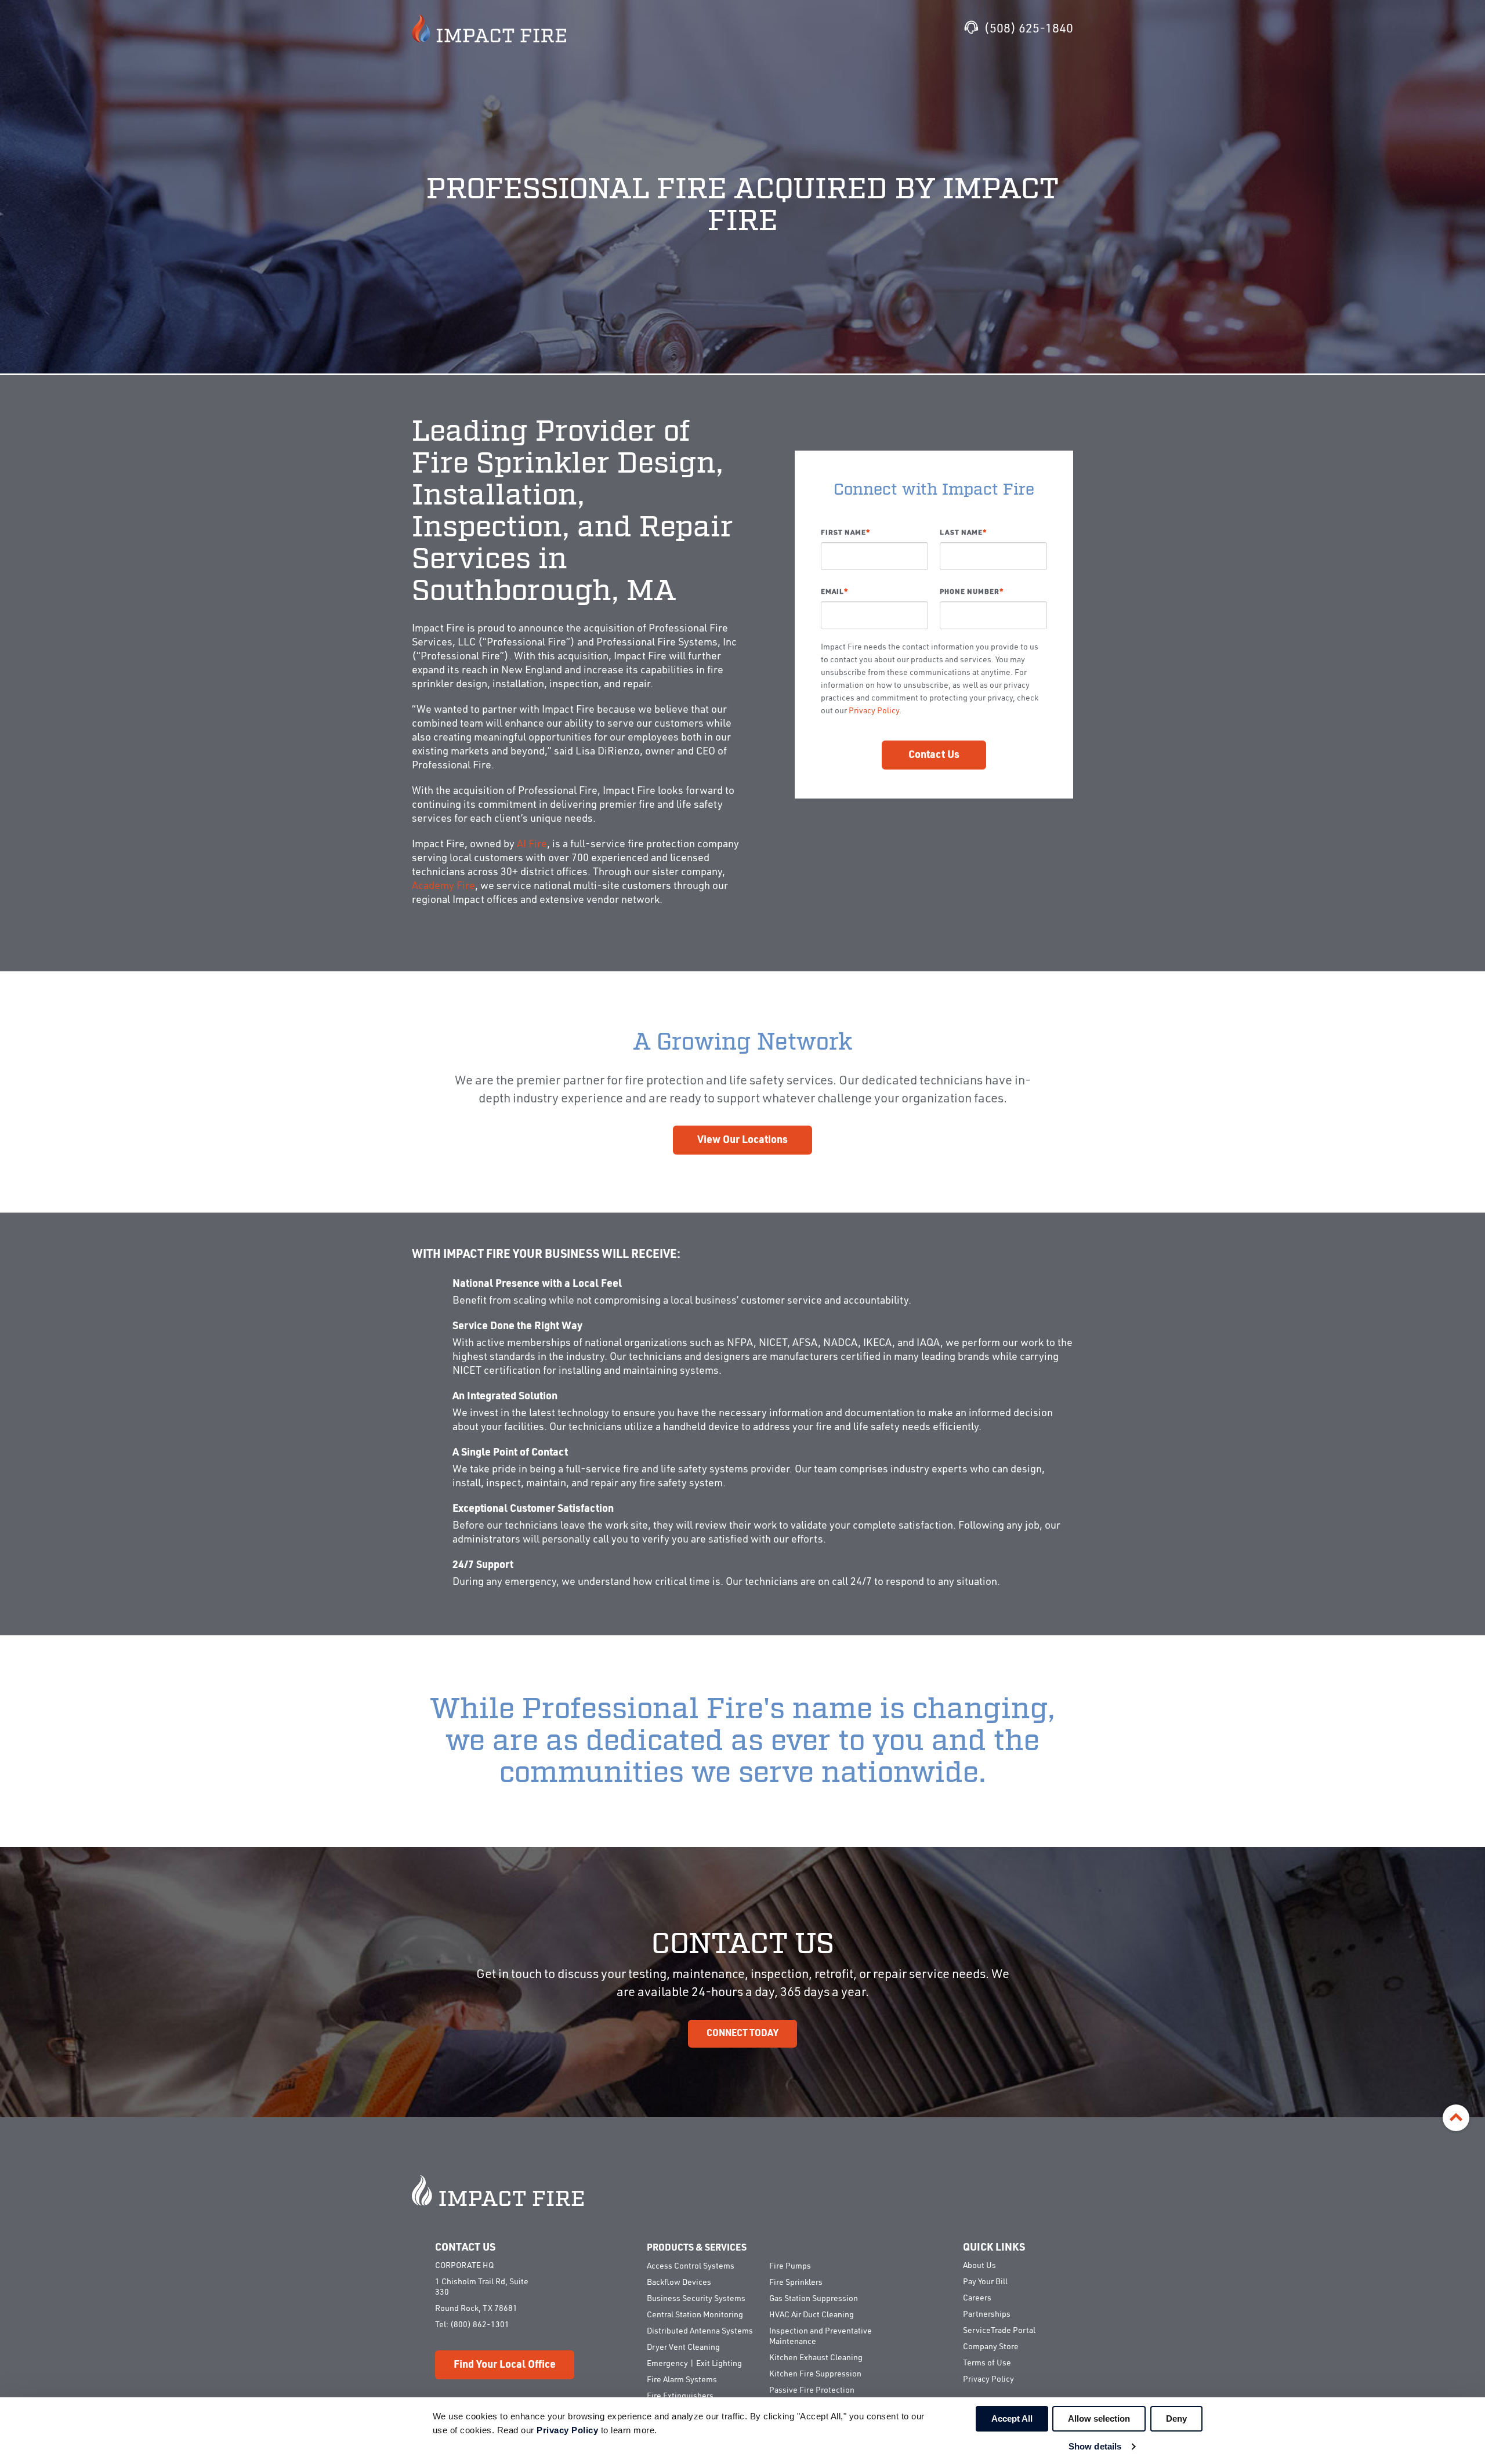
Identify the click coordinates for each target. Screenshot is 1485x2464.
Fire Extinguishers (680, 2396)
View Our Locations (742, 1140)
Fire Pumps (790, 2266)
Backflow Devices (679, 2282)
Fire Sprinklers (796, 2282)
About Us (979, 2266)
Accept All (1012, 2418)
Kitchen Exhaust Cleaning (816, 2358)
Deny (1176, 2418)
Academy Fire (443, 886)
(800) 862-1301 (480, 2325)
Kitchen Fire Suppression (815, 2374)
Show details (1095, 2446)
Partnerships (987, 2314)
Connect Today (742, 2034)
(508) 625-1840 (1028, 29)
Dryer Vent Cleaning (683, 2347)
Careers (977, 2298)
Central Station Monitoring (695, 2315)
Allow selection (1099, 2418)
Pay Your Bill (985, 2282)
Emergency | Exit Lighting (694, 2364)
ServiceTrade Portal (999, 2331)
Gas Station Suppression (814, 2299)
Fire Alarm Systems (682, 2380)
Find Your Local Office (505, 2365)
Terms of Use (987, 2363)
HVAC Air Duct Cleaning (812, 2315)
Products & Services (697, 2248)
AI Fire (532, 844)
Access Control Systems (691, 2266)
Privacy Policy (874, 711)
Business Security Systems (696, 2299)
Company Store (991, 2347)
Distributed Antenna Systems (700, 2331)
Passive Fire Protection (812, 2390)
